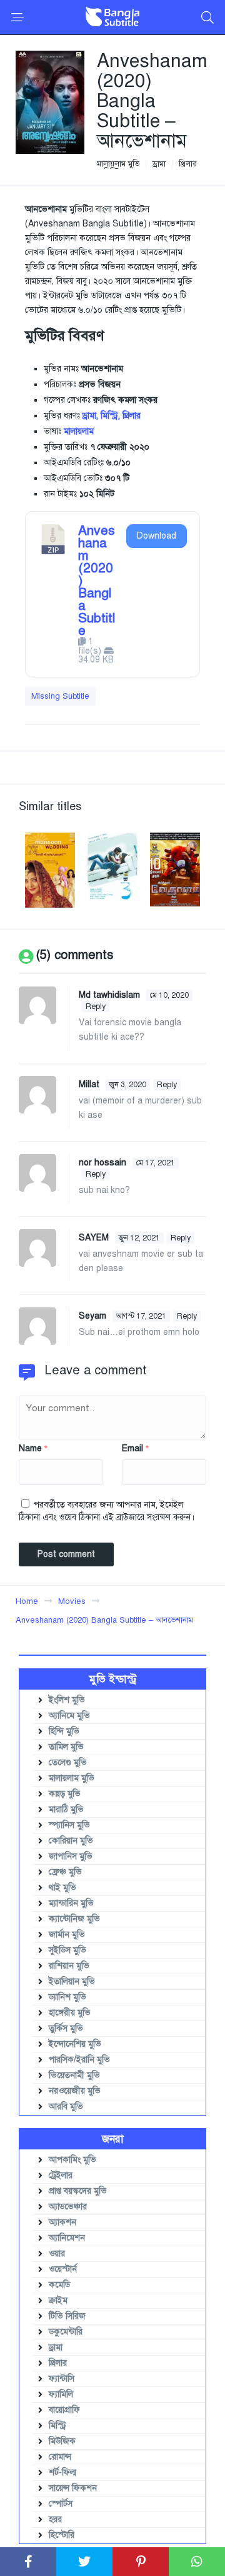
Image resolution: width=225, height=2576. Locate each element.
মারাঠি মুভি (66, 1809)
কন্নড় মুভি (65, 1794)
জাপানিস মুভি (71, 1856)
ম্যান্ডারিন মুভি (71, 1903)
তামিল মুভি (66, 1747)
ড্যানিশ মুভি (67, 1997)
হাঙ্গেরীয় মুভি (70, 2013)
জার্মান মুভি (67, 1935)
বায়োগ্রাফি (64, 2410)
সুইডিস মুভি (67, 1950)
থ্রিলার (188, 164)
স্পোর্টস (61, 2504)
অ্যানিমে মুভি (69, 1716)
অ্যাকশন (62, 2222)
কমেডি (59, 2285)
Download (157, 536)
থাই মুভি (62, 1888)
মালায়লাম (79, 431)
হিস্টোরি (62, 2535)
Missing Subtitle (60, 696)
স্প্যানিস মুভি (69, 1825)
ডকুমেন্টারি (66, 2332)
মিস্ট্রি (57, 2426)
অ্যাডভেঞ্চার (68, 2207)
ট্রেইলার (61, 2175)
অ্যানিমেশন (67, 2238)
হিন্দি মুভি (64, 1731)
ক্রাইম (58, 2300)
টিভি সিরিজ (67, 2316)
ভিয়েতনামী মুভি (74, 2075)
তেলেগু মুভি (68, 1762)
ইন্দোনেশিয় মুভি (75, 2044)
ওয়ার (57, 2254)
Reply (96, 1007)
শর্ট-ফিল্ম (62, 2472)
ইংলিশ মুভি (67, 1700)
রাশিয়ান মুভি (69, 1966)
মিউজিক (62, 2441)
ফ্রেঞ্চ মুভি (65, 1872)
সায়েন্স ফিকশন (73, 2488)
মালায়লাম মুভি (118, 164)
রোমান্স (60, 2457)
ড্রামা (159, 164)
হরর (55, 2519)
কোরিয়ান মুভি (71, 1841)
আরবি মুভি (66, 2107)
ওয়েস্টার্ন (63, 2269)
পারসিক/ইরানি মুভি (79, 2060)
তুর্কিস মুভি (66, 2028)
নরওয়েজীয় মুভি (75, 2091)
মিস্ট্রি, (110, 416)
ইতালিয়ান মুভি (72, 1981)
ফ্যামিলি (61, 2394)
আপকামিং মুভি (72, 2160)
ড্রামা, (90, 416)
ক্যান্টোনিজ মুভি (74, 1919)
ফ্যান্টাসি (62, 2379)
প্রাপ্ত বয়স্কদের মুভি (78, 2191)
